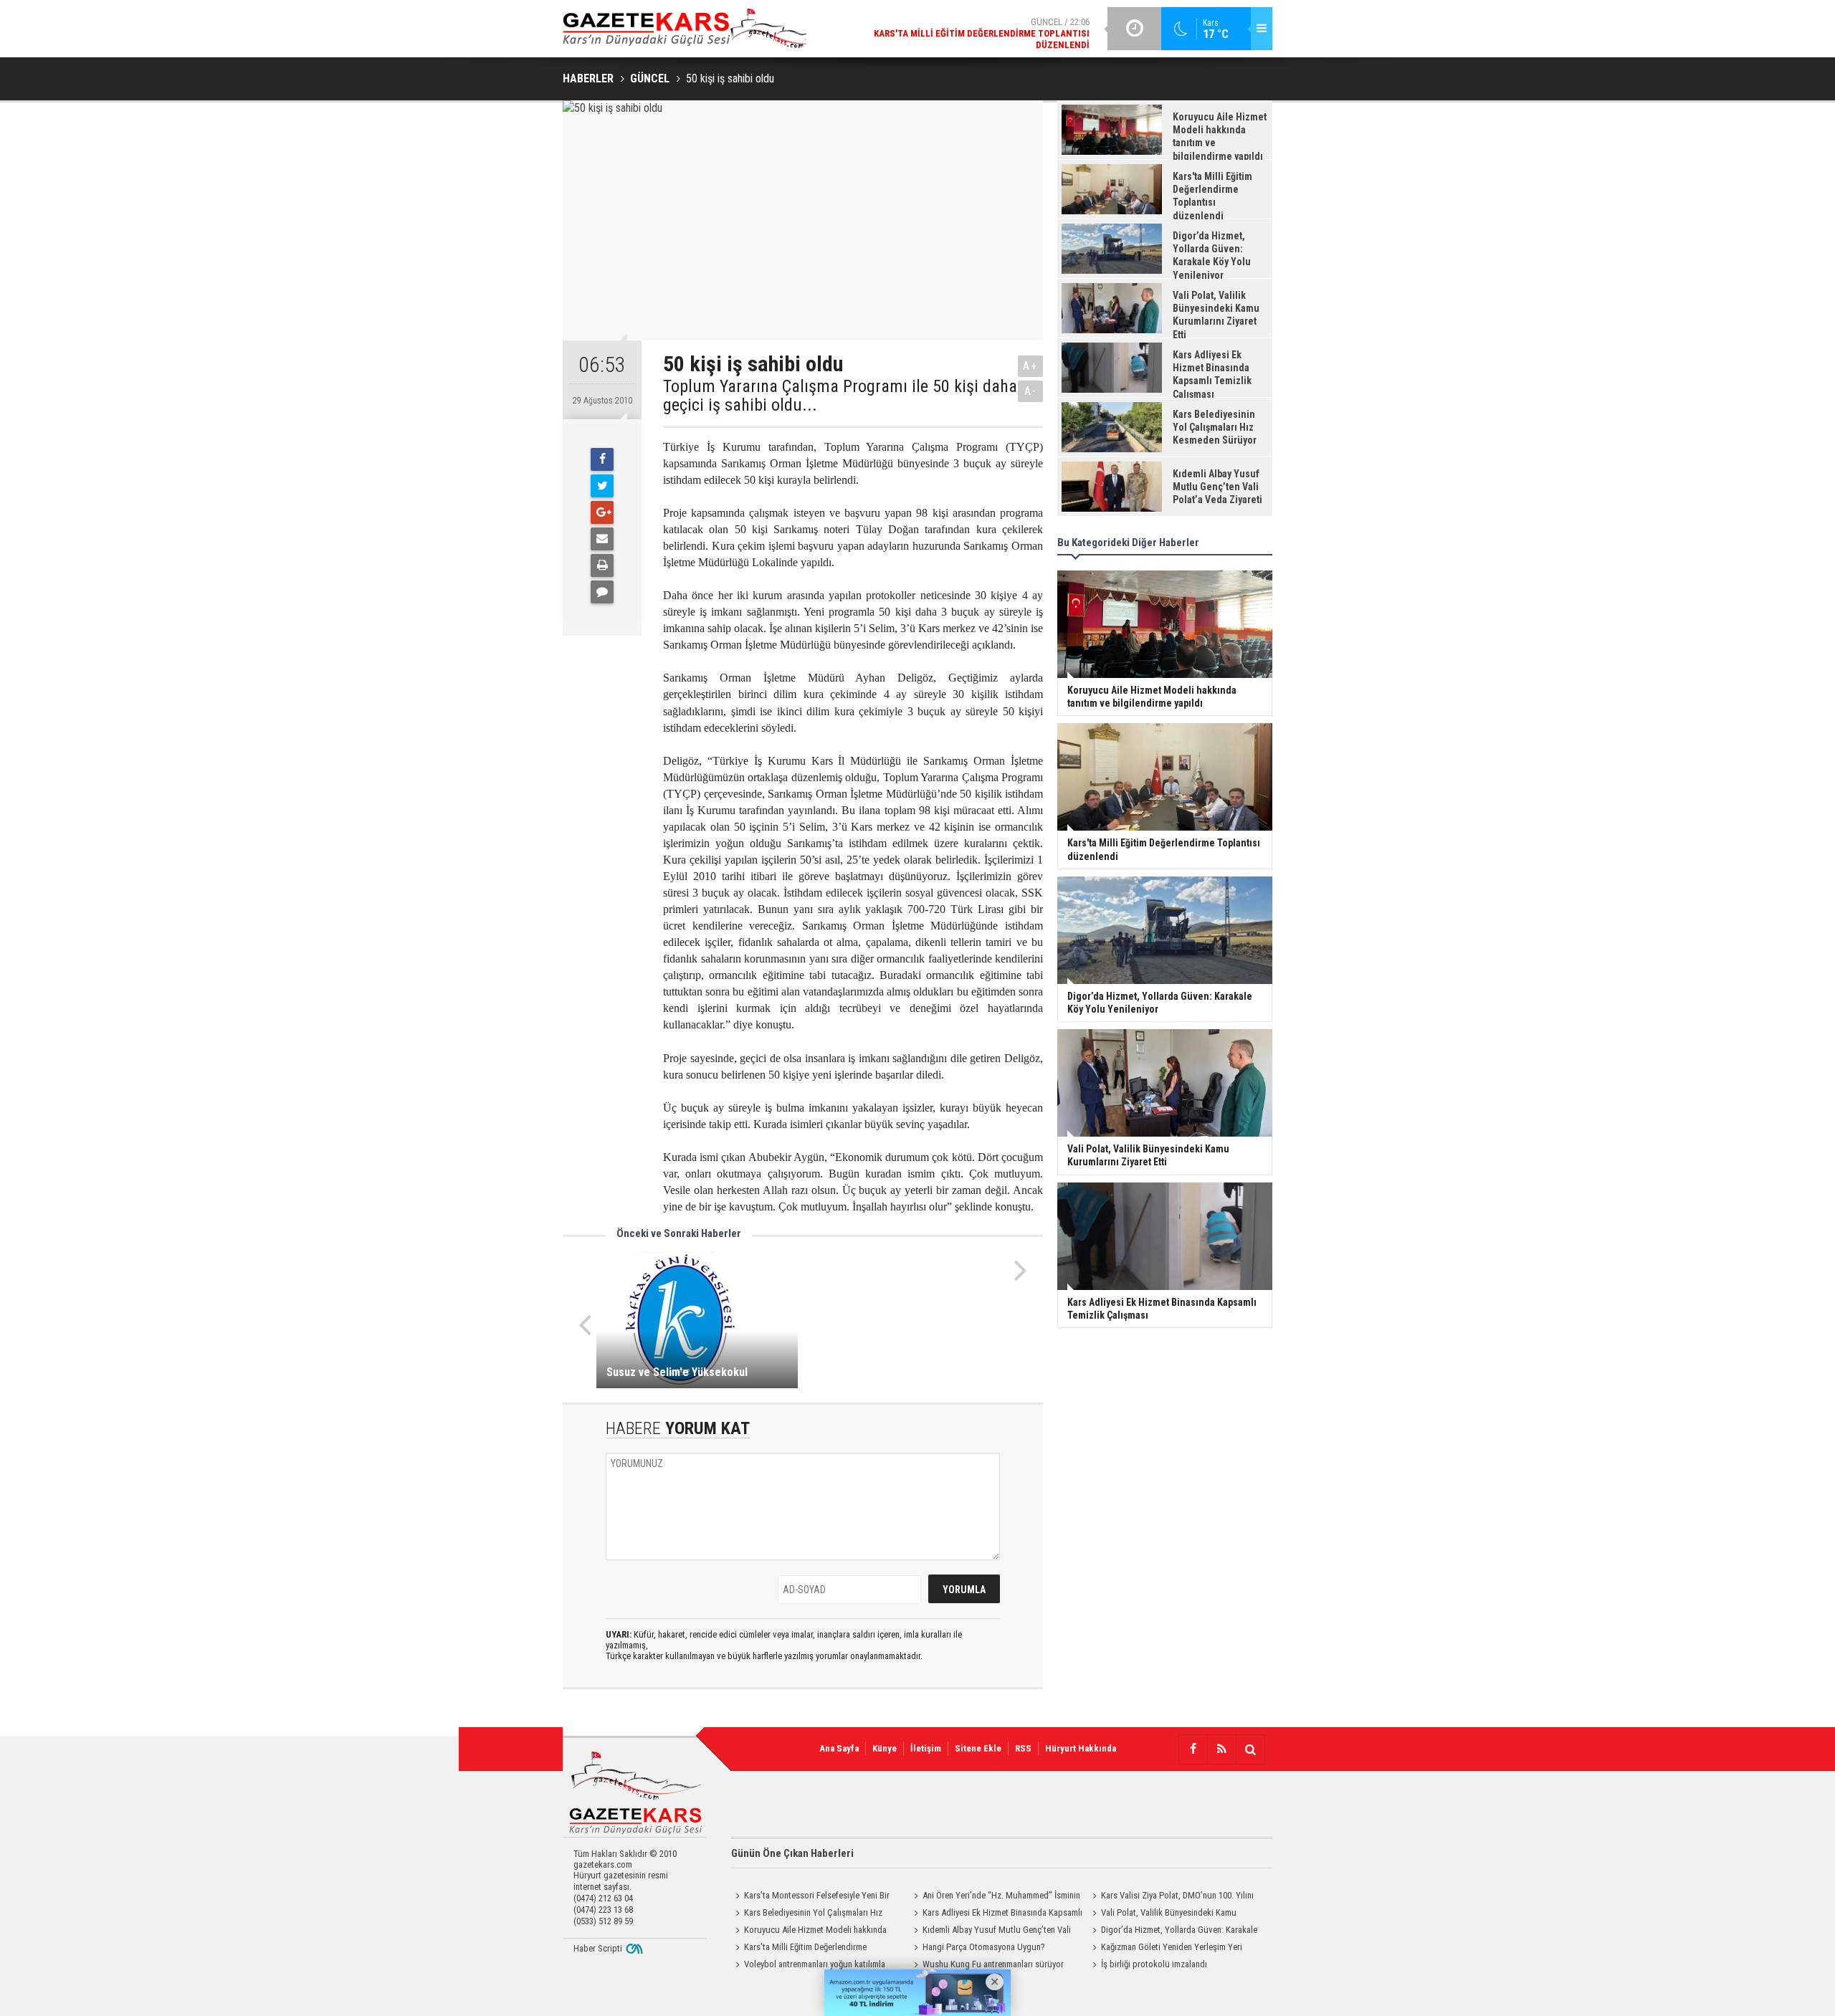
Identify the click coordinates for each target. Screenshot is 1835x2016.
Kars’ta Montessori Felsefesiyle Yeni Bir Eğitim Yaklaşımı (810, 1897)
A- (1031, 391)
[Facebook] (602, 459)
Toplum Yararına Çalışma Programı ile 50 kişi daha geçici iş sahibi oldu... (840, 396)
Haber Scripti (598, 1948)
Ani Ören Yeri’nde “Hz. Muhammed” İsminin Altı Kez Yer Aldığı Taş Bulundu (995, 1897)
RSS (1023, 1748)
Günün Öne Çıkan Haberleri (792, 1853)
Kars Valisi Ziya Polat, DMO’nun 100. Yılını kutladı (1171, 1897)
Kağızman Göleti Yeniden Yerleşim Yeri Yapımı (1165, 1949)
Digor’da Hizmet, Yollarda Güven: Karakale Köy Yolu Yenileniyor (1173, 1931)
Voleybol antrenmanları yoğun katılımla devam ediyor (808, 1966)
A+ (1030, 366)
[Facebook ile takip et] (1193, 1749)
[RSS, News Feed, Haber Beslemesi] (1221, 1749)
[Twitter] (602, 486)
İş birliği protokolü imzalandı (1154, 1964)
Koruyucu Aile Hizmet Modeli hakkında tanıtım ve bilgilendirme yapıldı (809, 1931)
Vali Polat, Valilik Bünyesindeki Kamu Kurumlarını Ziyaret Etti (1162, 1914)
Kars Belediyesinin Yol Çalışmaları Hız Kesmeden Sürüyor (807, 1914)
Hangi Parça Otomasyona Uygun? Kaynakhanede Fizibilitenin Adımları (977, 1949)
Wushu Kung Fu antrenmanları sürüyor (993, 1964)
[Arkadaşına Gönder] (602, 539)
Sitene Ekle (978, 1748)
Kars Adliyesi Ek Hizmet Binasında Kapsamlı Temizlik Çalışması (996, 1914)
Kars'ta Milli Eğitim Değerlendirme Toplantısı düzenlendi (799, 1949)
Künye (885, 1748)
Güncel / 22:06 (982, 33)
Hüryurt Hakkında (1081, 1748)
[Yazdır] (602, 565)
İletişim (926, 1748)
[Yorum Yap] (602, 592)
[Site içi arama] (1250, 1749)
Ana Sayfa (839, 1748)
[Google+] (602, 512)
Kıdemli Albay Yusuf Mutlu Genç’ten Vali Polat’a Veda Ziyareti (990, 1931)
